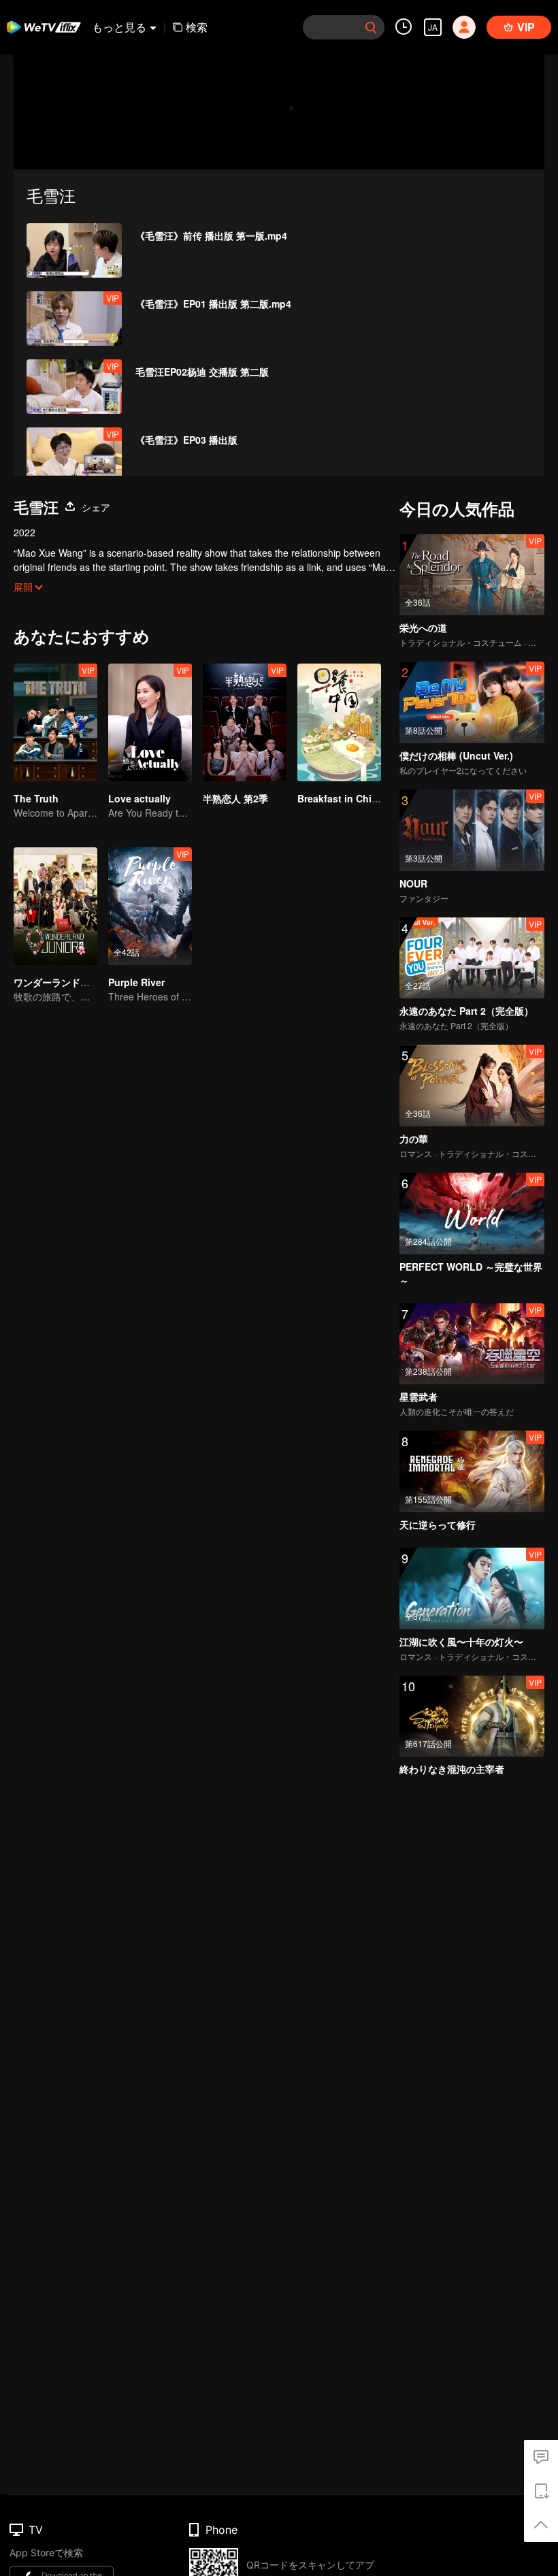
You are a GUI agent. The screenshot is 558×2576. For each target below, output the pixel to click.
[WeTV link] (44, 27)
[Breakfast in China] (339, 722)
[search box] (371, 27)
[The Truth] (55, 722)
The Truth (36, 798)
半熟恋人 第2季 (235, 798)
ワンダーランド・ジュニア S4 (78, 982)
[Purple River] (150, 906)
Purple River (136, 982)
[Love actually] (150, 722)
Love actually (139, 798)
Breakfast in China (340, 798)
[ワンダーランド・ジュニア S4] (55, 906)
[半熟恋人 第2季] (245, 722)
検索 (197, 27)
